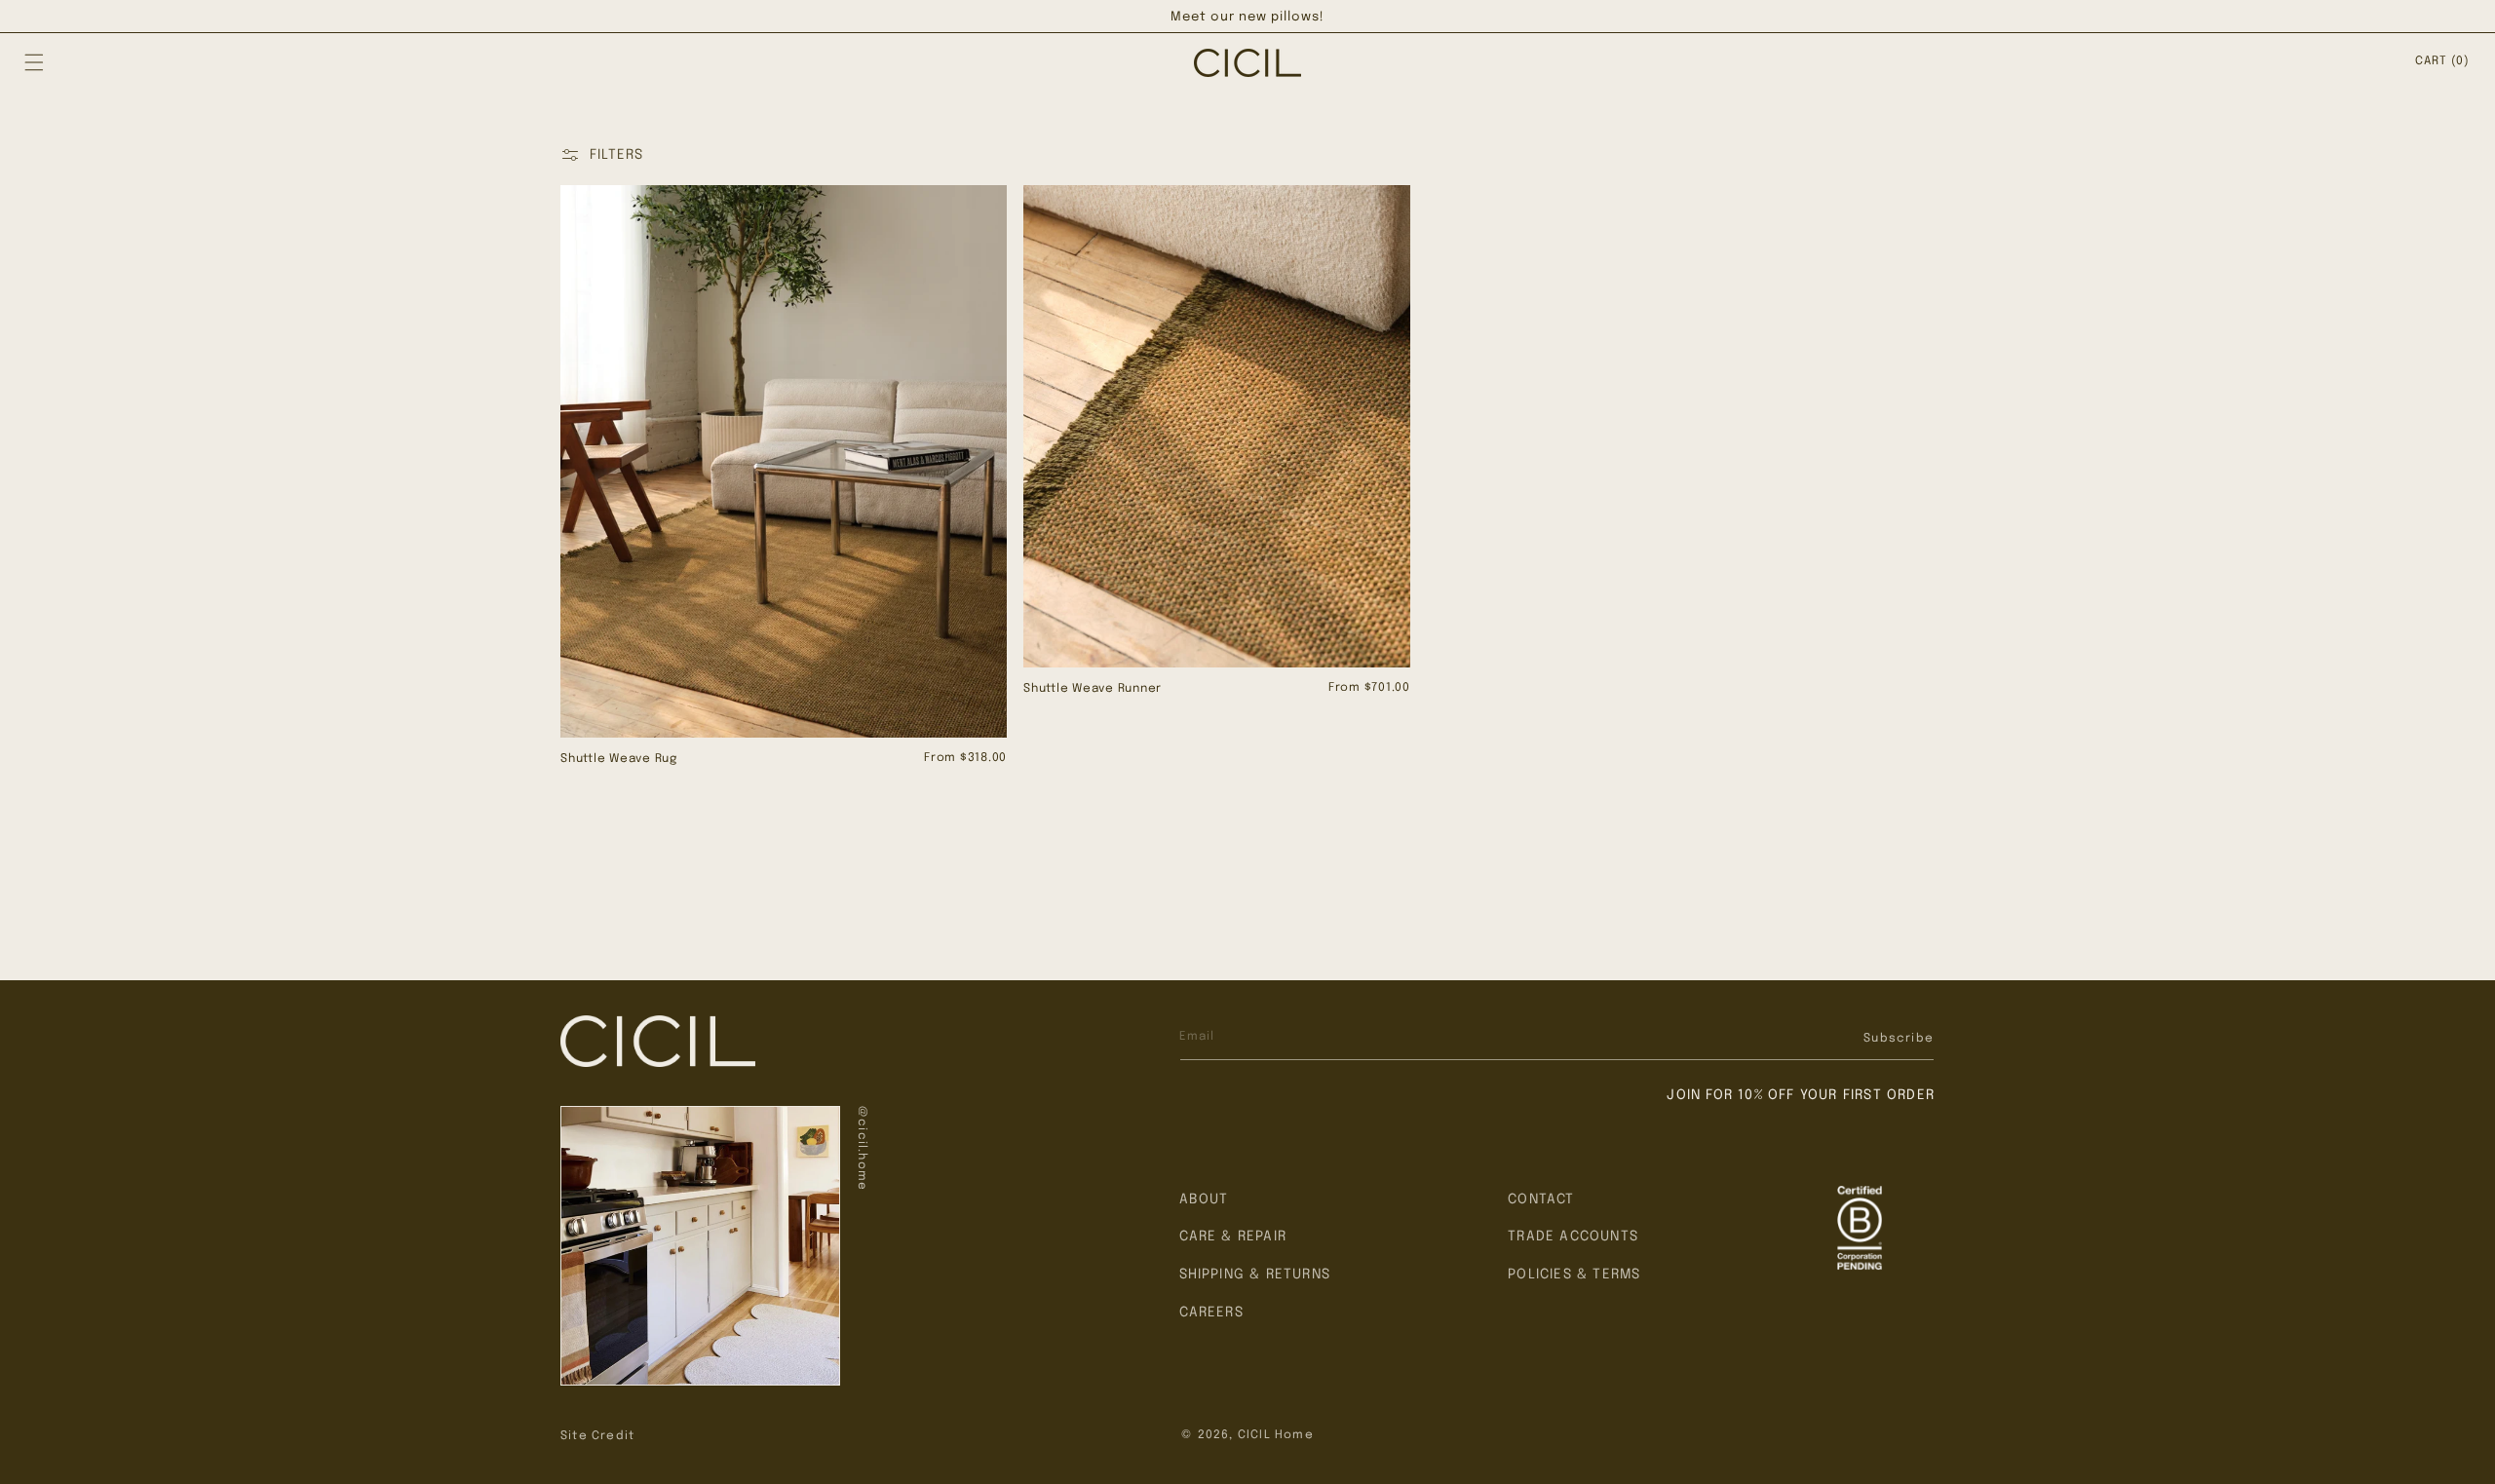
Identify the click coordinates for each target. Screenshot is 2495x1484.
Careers (1211, 1313)
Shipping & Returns (1255, 1275)
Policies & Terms (1574, 1275)
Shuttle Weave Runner (1093, 689)
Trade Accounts (1573, 1237)
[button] (34, 62)
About (1204, 1199)
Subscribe (1899, 1039)
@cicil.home (862, 1148)
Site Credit (597, 1436)
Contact (1541, 1199)
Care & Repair (1233, 1237)
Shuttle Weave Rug (619, 759)
